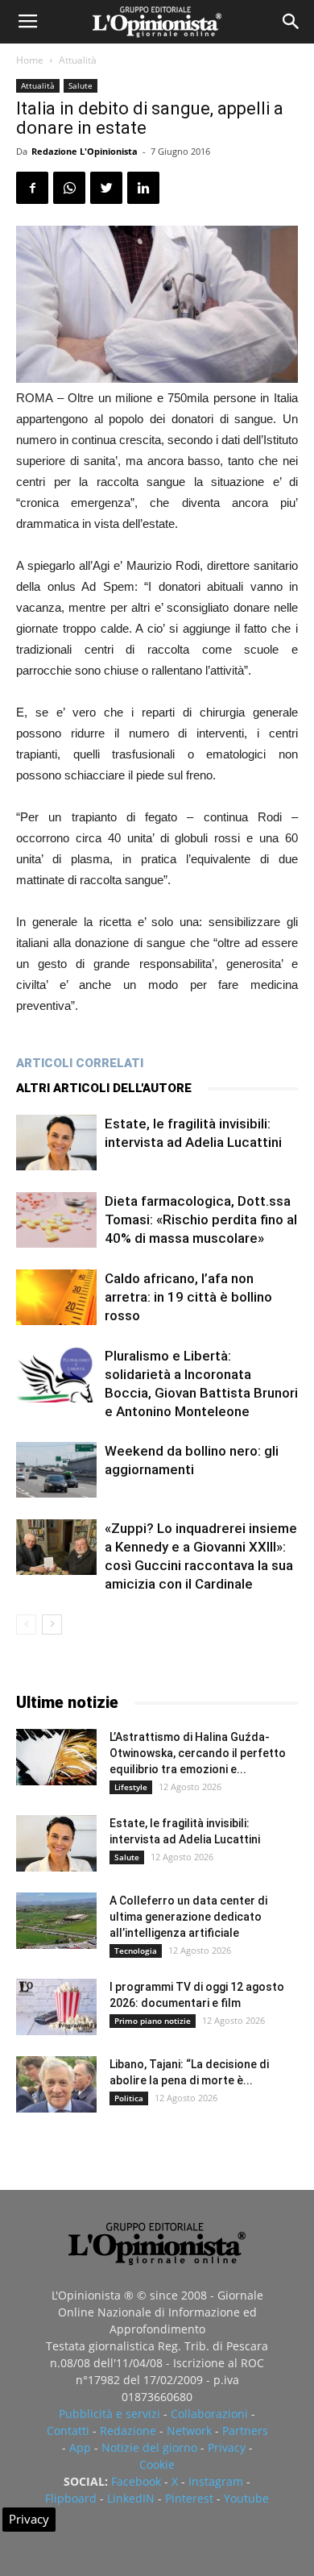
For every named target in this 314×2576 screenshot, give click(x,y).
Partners (245, 2431)
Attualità (78, 60)
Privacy (227, 2447)
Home (30, 60)
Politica (129, 2098)
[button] (291, 22)
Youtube (246, 2498)
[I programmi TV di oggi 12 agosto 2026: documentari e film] (56, 2007)
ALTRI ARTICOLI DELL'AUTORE (104, 1088)
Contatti (68, 2431)
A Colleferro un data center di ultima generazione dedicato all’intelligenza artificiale (188, 1917)
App (80, 2447)
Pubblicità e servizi (109, 2414)
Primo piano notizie (153, 2021)
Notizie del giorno (149, 2447)
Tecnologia (136, 1951)
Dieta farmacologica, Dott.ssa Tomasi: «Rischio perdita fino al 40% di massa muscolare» (201, 1219)
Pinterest (189, 2498)
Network (189, 2431)
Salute (81, 85)
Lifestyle (131, 1787)
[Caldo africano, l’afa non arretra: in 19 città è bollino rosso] (56, 1297)
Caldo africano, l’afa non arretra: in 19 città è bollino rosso (188, 1297)
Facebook (136, 2481)
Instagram (216, 2481)
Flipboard (71, 2498)
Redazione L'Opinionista (85, 151)
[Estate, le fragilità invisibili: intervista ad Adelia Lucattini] (56, 1143)
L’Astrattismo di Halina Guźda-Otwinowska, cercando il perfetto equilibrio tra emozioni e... (198, 1753)
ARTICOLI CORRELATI (80, 1063)
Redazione (128, 2431)
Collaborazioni (209, 2414)
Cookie (157, 2464)
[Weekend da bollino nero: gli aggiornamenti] (56, 1470)
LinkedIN (131, 2498)
